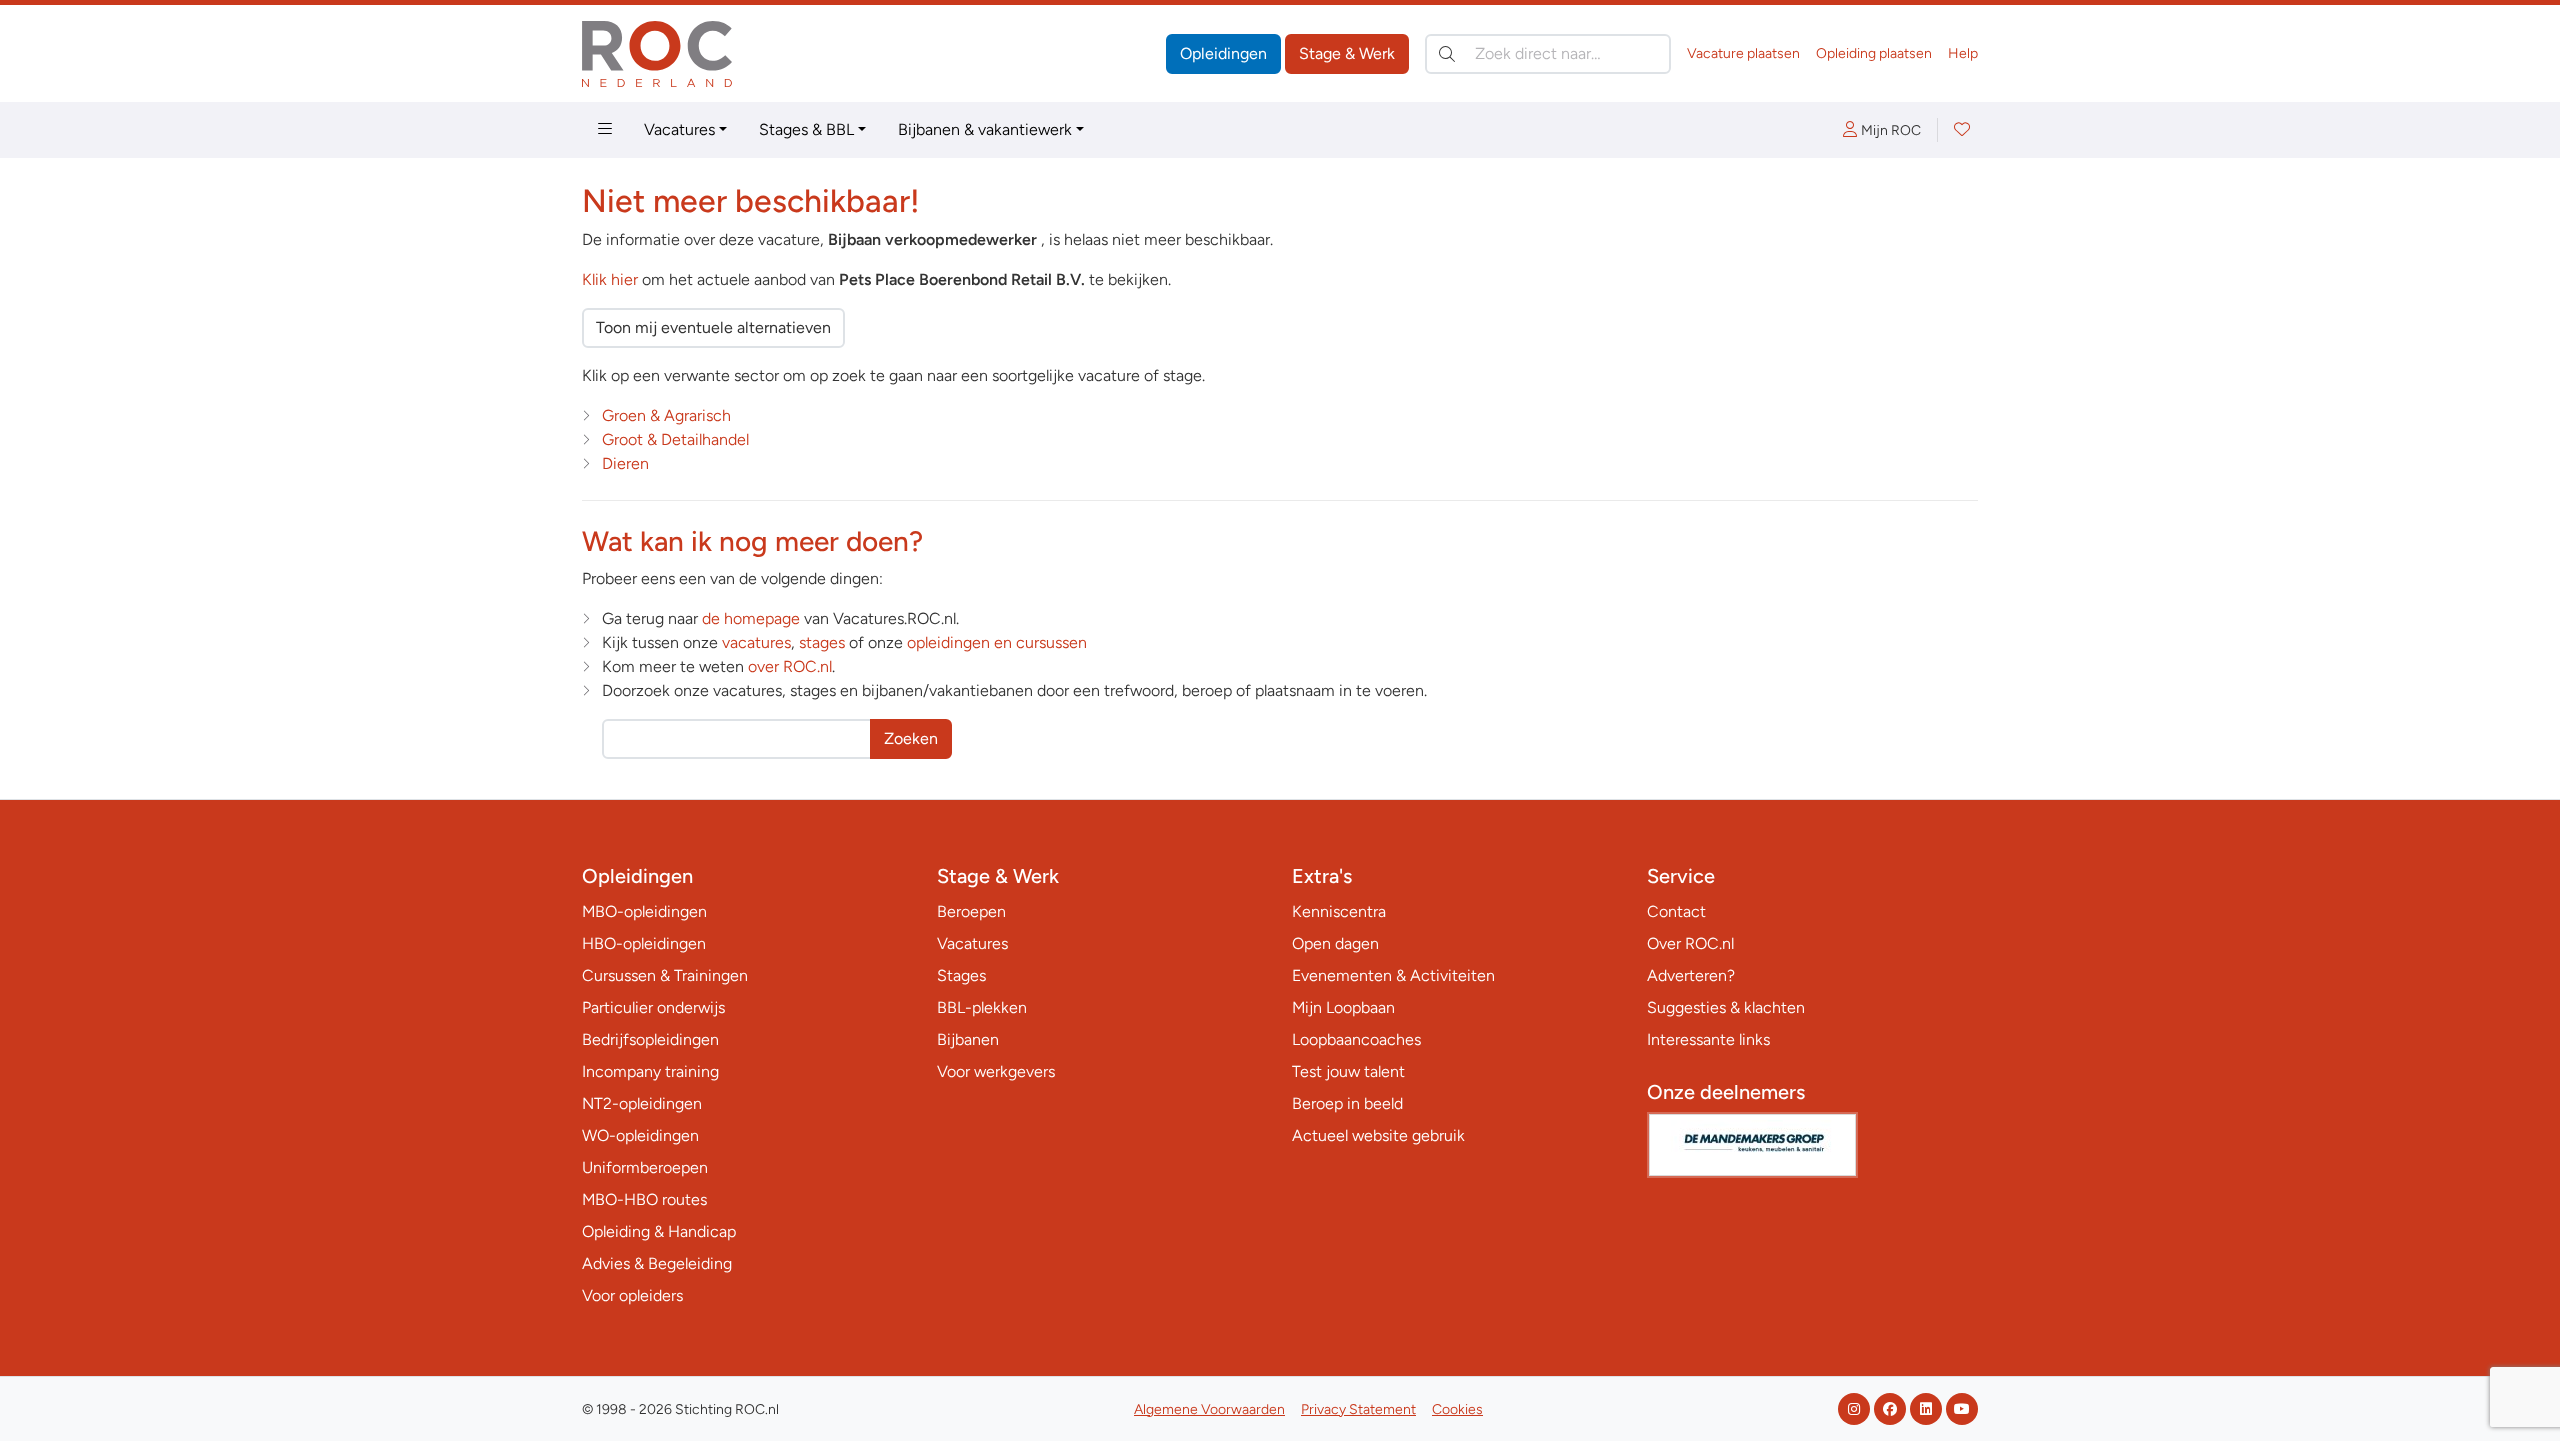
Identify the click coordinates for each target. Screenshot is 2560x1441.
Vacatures (679, 129)
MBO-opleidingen (644, 911)
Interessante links (1708, 1039)
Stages (961, 975)
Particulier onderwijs (653, 1007)
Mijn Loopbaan (1343, 1007)
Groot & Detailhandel (675, 439)
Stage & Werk (1347, 53)
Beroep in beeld (1347, 1103)
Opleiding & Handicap (659, 1231)
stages (822, 642)
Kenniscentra (1339, 911)
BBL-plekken (982, 1007)
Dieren (625, 463)
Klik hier (610, 279)
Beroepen (971, 911)
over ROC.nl (790, 666)
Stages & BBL (806, 129)
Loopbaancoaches (1356, 1039)
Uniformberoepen (645, 1167)
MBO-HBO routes (644, 1199)
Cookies (1457, 1409)
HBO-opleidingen (644, 943)
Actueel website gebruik (1378, 1135)
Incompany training (650, 1071)
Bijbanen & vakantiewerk (985, 129)
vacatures (756, 642)
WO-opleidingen (640, 1135)
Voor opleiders (632, 1295)
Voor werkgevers (996, 1071)
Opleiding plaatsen (1874, 53)
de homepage (751, 618)
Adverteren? (1691, 975)
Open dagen (1335, 943)
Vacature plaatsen (1743, 53)
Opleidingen (1223, 53)
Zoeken (911, 738)
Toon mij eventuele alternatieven (713, 327)
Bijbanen (968, 1039)
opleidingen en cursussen (997, 642)
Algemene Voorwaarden (1209, 1409)
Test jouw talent (1348, 1071)
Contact (1676, 911)
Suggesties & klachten (1726, 1007)
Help (1963, 53)
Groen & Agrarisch (666, 415)
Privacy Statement (1358, 1409)
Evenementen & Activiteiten (1393, 975)
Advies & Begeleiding (657, 1263)
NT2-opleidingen (642, 1103)
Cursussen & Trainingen (665, 975)
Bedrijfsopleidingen (650, 1039)
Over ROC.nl (1690, 943)
